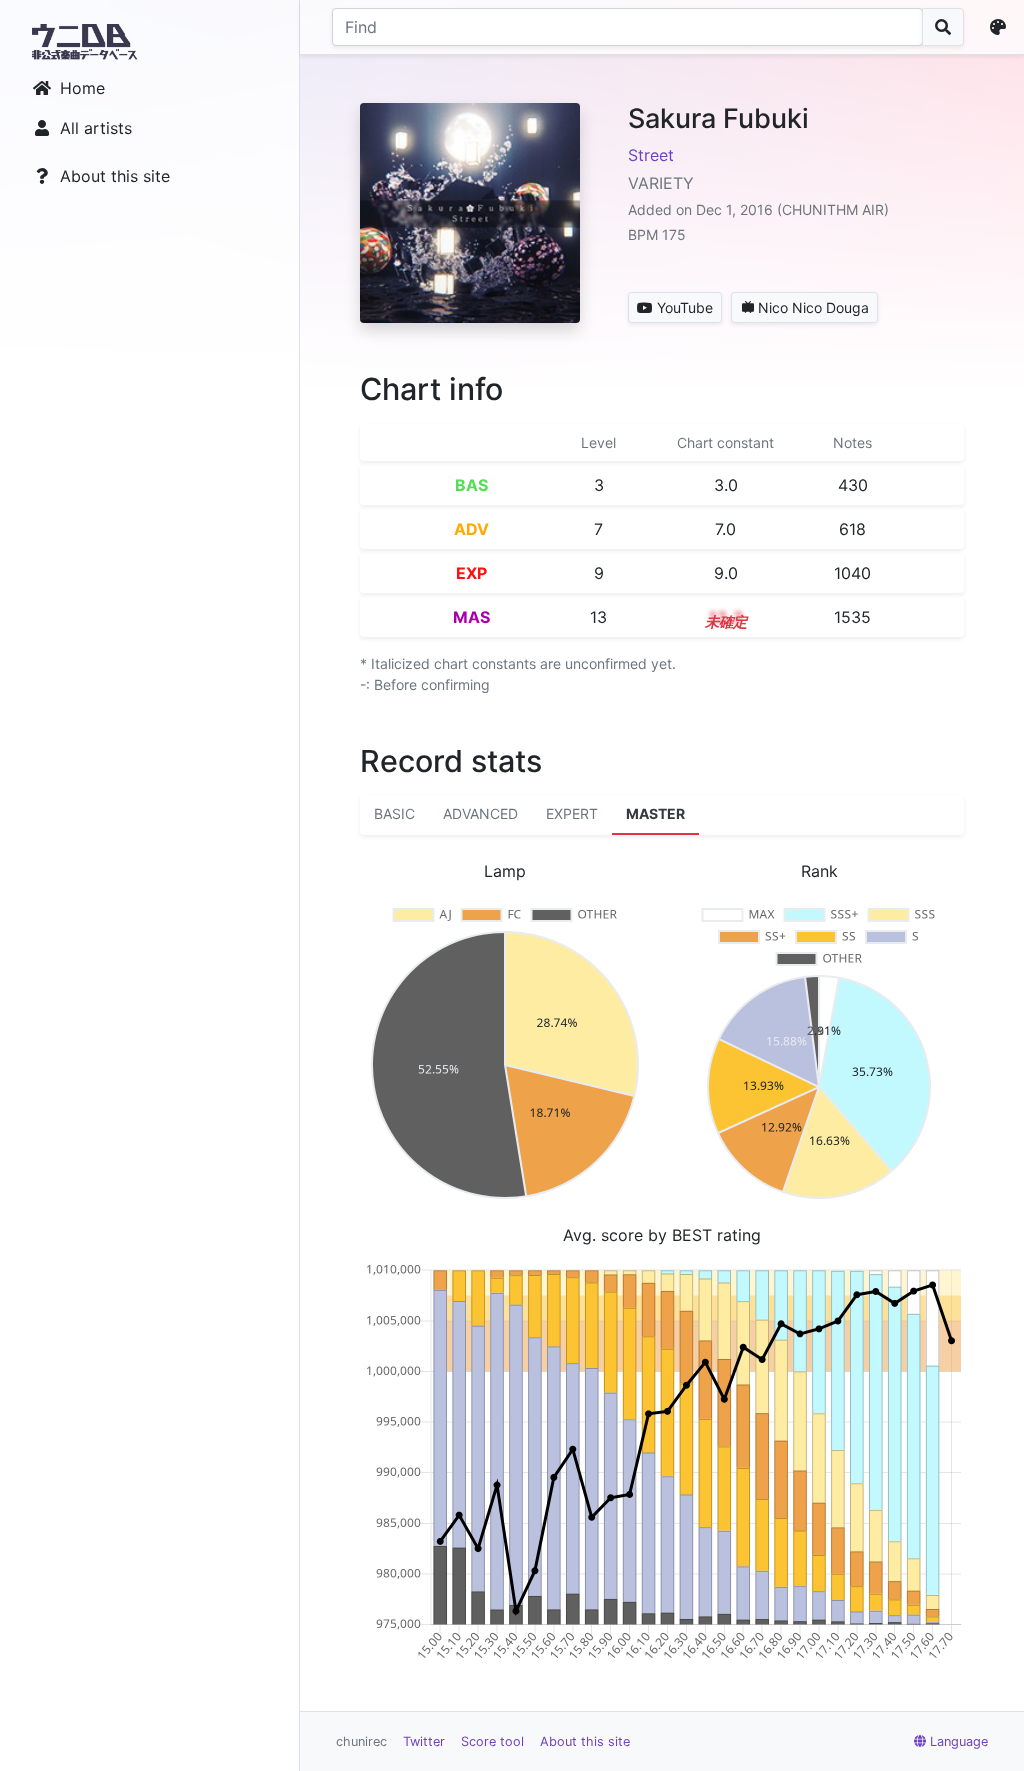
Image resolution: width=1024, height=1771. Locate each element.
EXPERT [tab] (572, 813)
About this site (115, 176)
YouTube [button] (685, 307)
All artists (96, 128)
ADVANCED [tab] (480, 813)
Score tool (492, 1741)
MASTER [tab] (655, 813)
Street (651, 155)
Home (82, 88)
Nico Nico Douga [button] (813, 307)
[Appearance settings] (1002, 27)
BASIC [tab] (394, 813)
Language (959, 1741)
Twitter (424, 1741)
